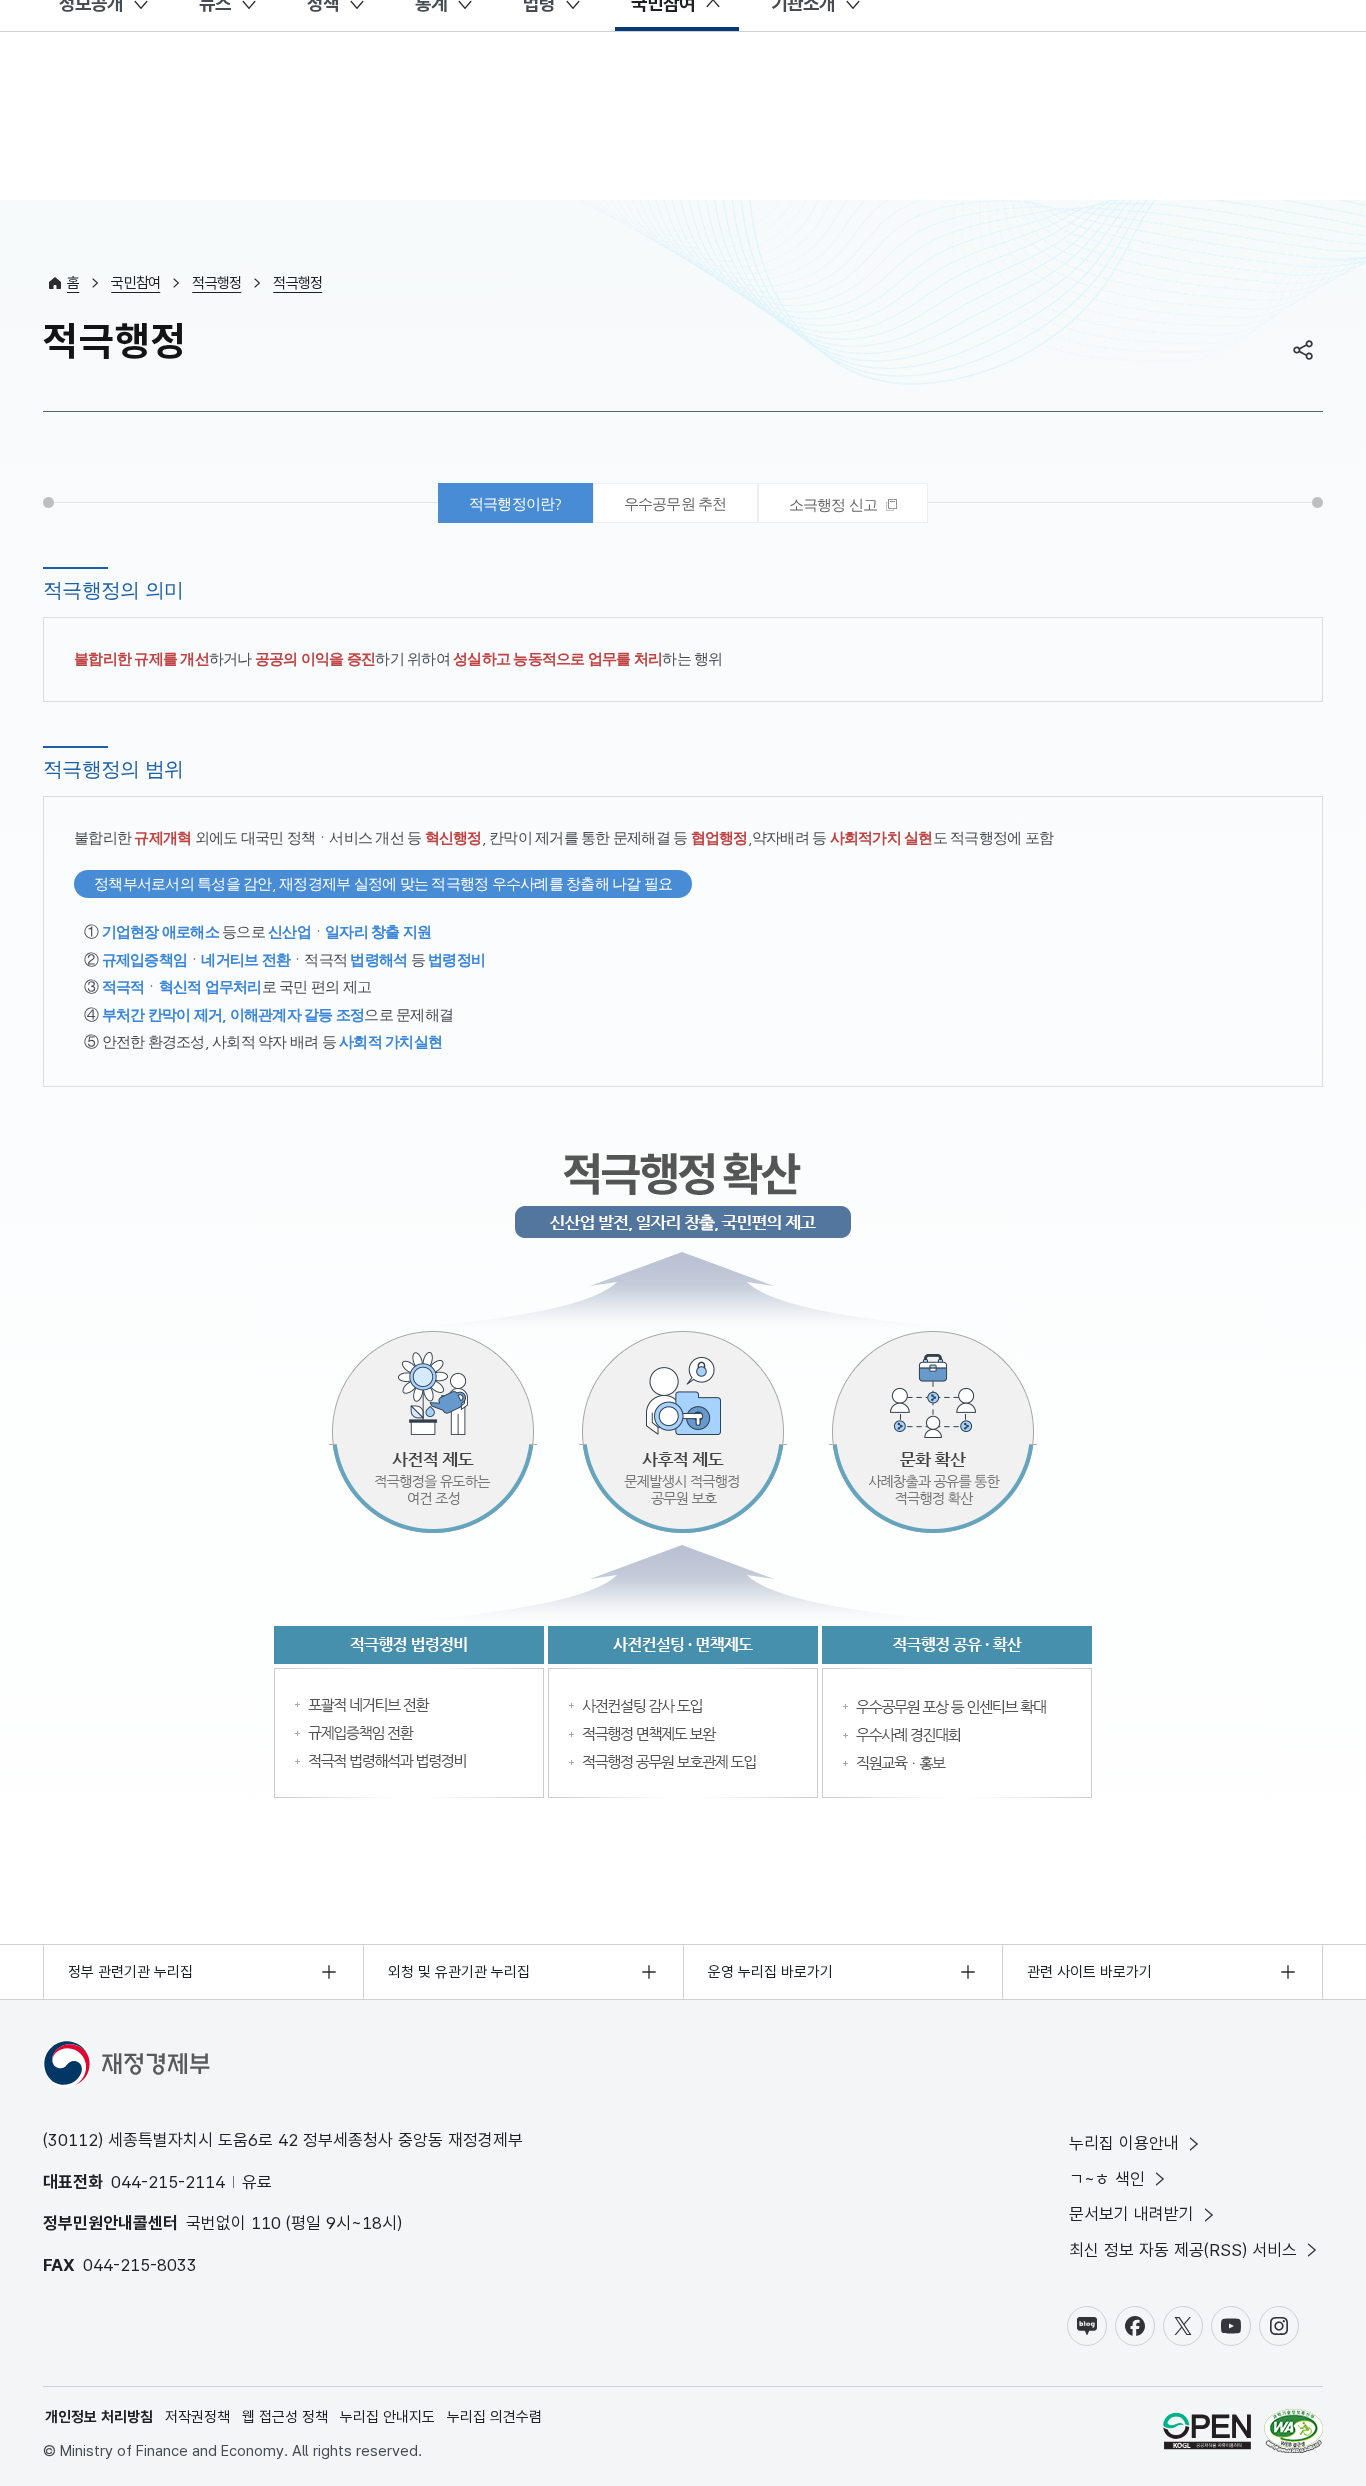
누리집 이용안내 (1124, 2143)
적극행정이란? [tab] (515, 503)
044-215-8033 (140, 2265)
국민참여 (135, 283)
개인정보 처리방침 (99, 2417)
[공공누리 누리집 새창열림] (1207, 2434)
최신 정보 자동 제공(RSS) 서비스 (1183, 2250)
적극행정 (216, 283)
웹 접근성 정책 (285, 2417)
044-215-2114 (168, 2182)
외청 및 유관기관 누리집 (459, 1972)
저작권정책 (197, 2417)
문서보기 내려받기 (1131, 2214)
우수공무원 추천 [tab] (675, 503)
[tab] (843, 503)
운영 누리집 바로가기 (770, 1972)
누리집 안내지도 (387, 2417)
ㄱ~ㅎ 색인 (1107, 2179)
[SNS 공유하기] (1303, 350)
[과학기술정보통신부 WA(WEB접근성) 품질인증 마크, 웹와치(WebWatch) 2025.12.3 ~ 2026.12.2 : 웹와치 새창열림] (1293, 2434)
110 (266, 2223)
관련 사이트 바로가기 (1089, 1972)
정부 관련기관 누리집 (130, 1972)
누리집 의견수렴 (494, 2417)
